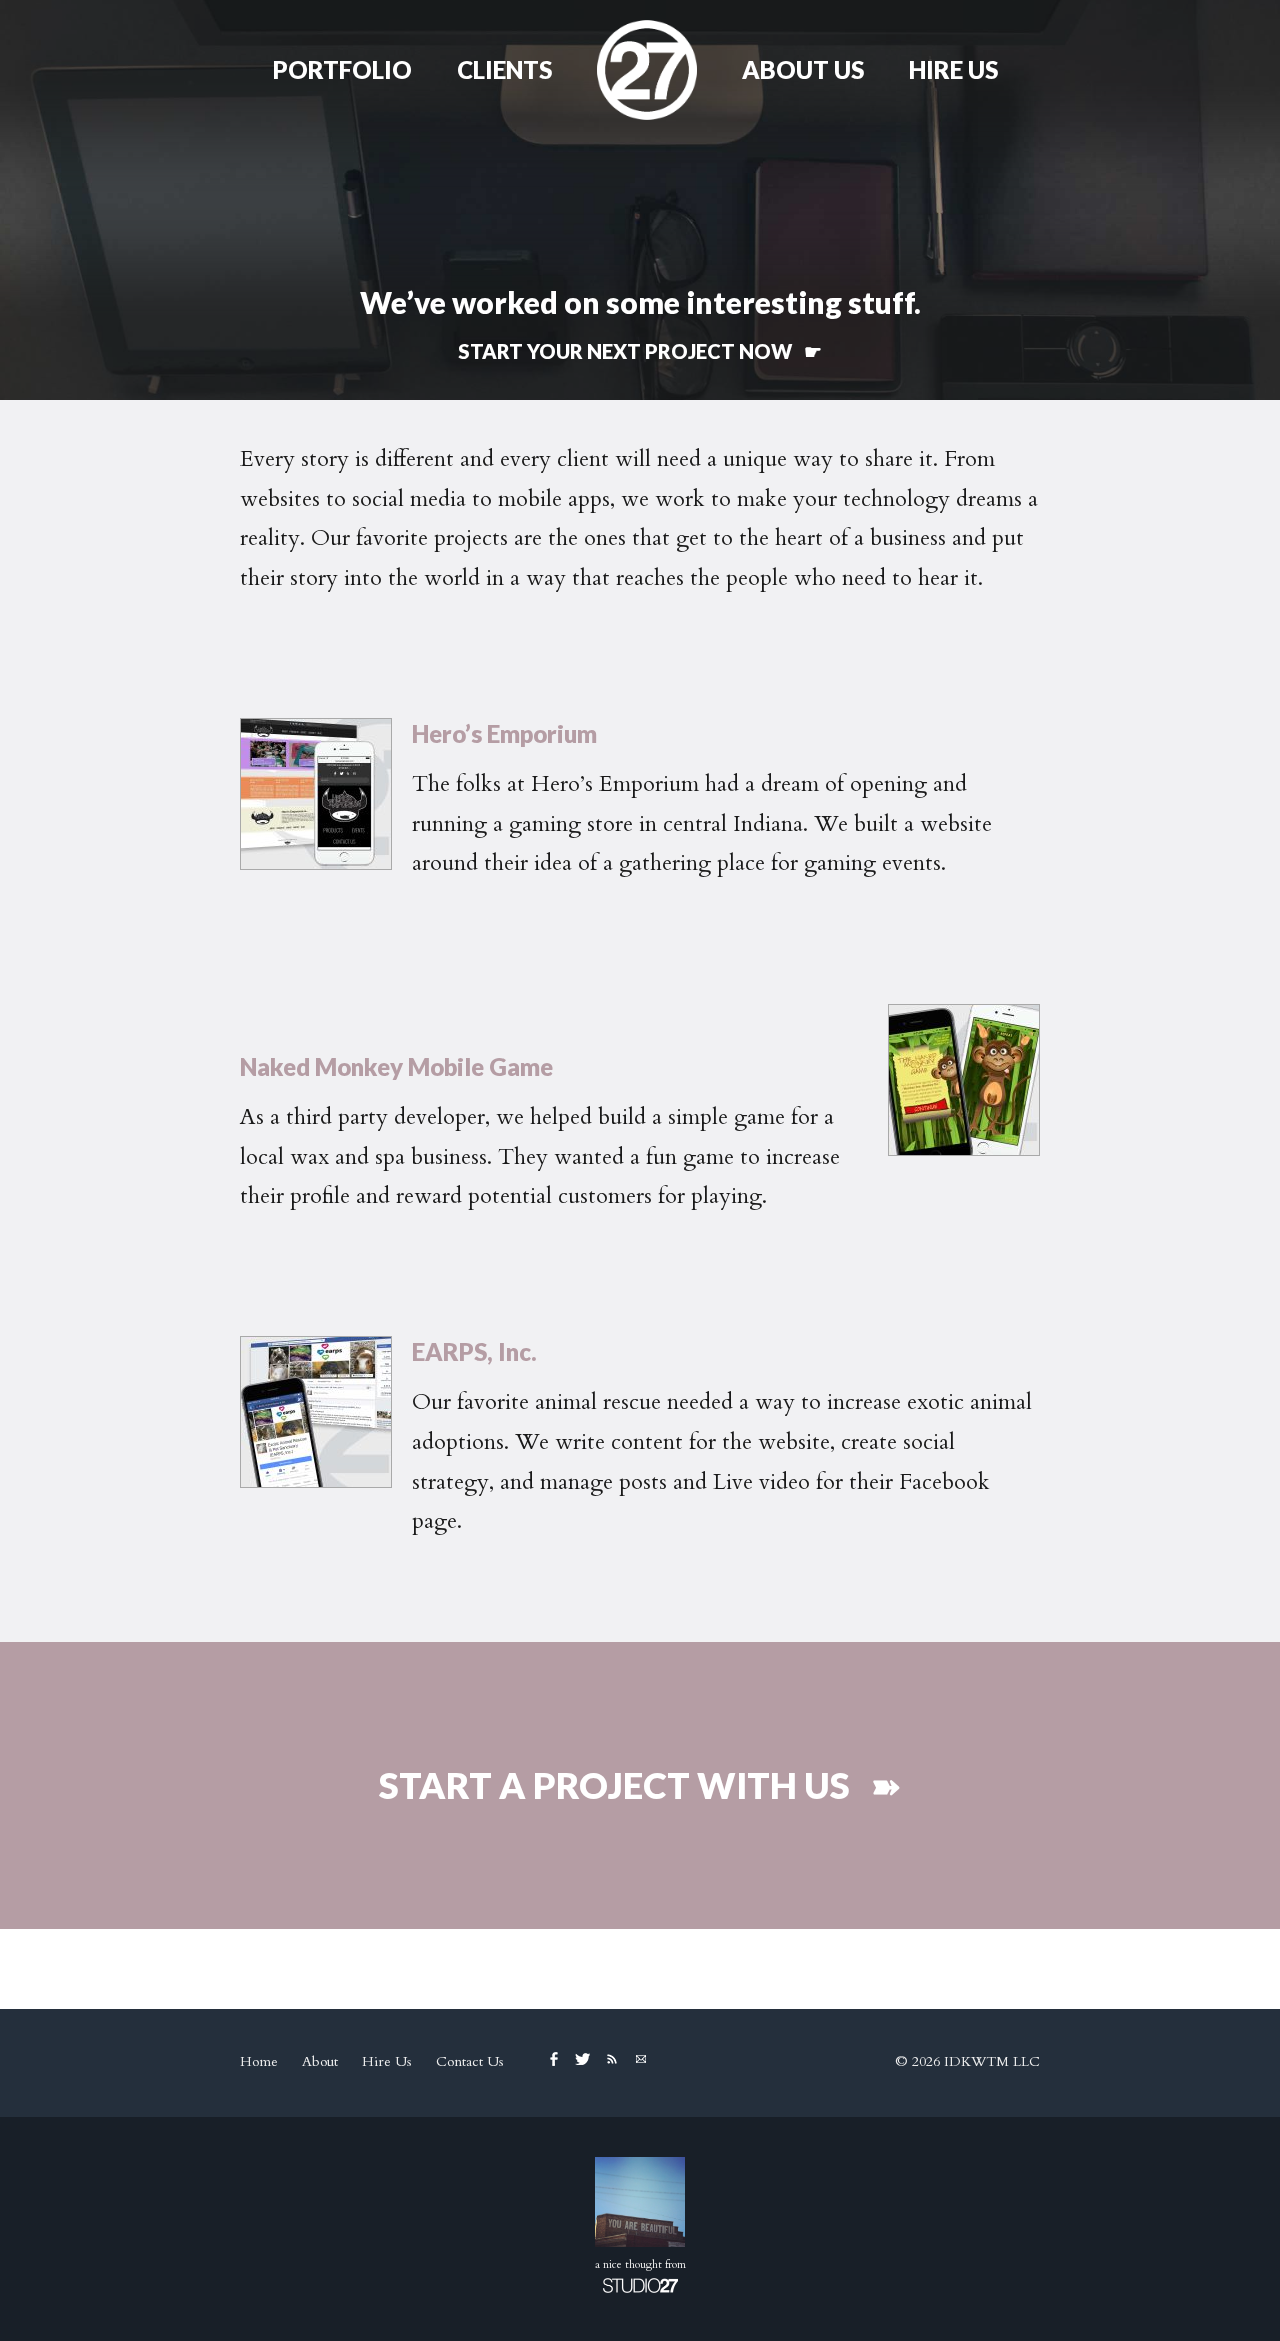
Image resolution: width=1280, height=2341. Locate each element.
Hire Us (953, 69)
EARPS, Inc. (474, 1351)
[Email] (641, 2059)
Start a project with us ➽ (640, 1785)
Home (647, 70)
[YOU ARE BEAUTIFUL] (640, 2238)
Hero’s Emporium (504, 733)
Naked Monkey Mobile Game (396, 1066)
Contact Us (470, 2061)
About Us (803, 69)
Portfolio (342, 69)
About (320, 2061)
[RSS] (612, 2059)
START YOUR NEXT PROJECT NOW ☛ (640, 351)
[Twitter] (583, 2059)
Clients (504, 69)
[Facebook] (554, 2059)
